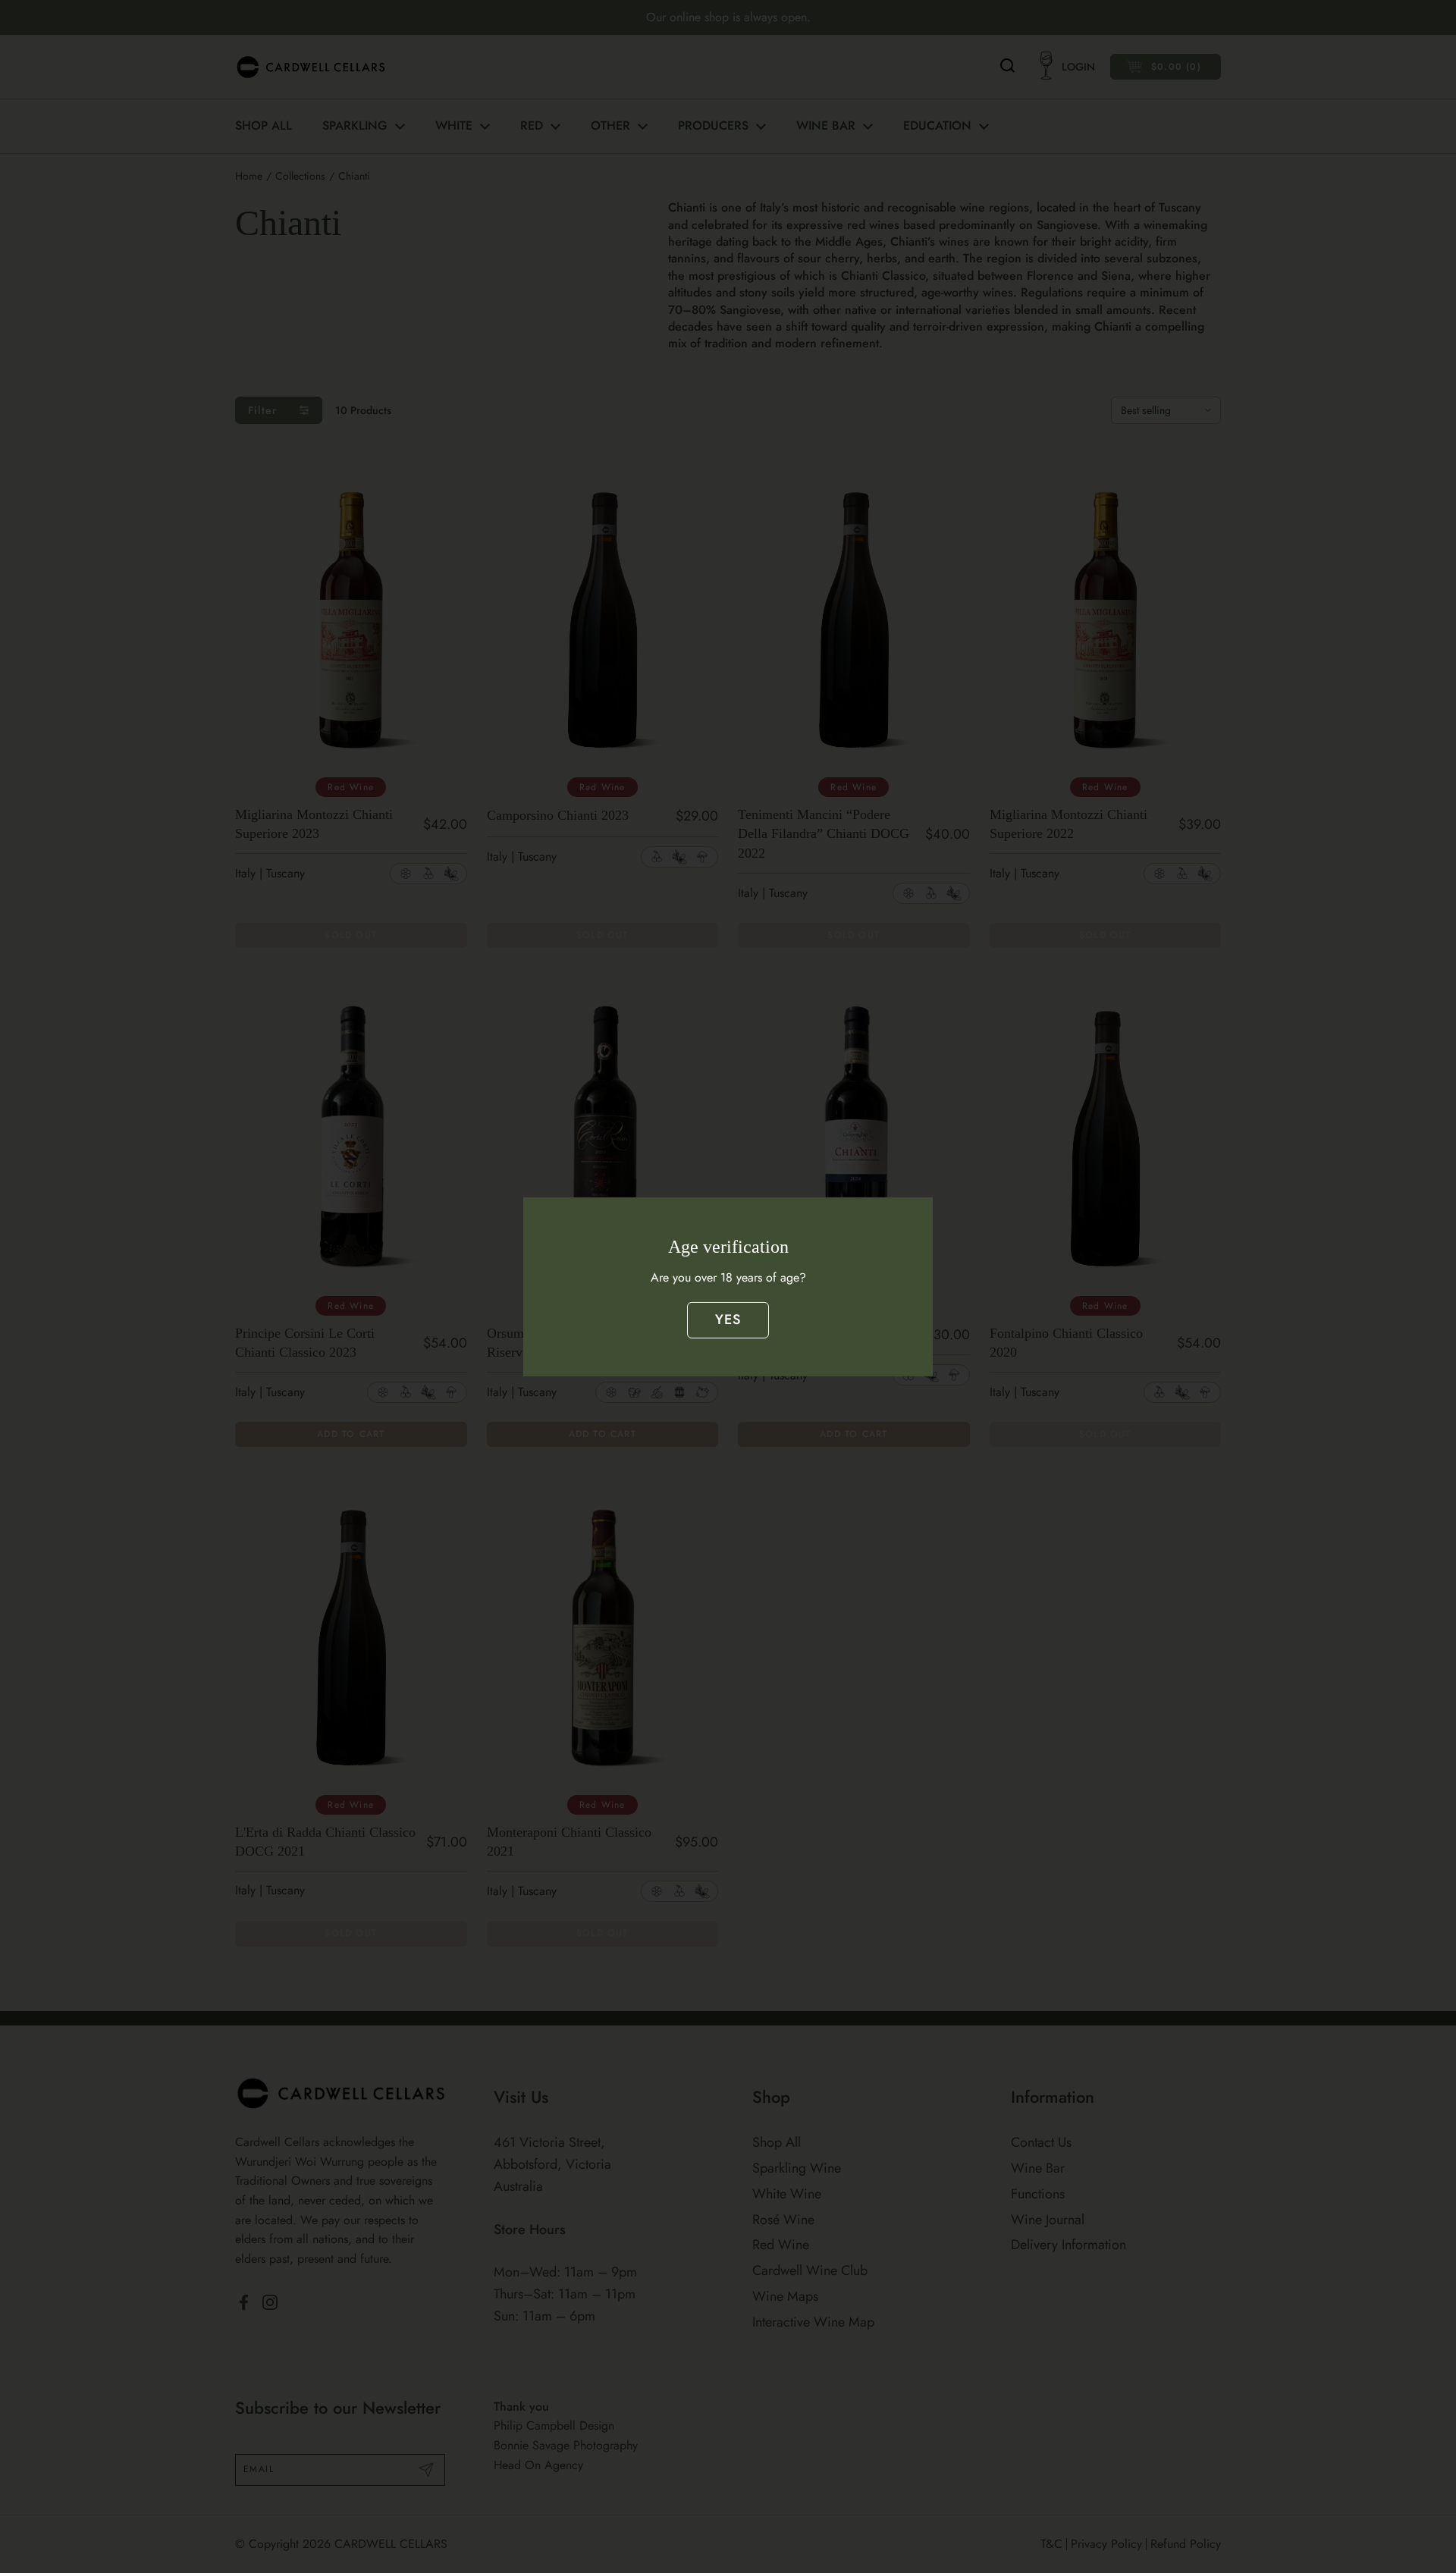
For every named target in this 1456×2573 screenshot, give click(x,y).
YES (728, 1319)
